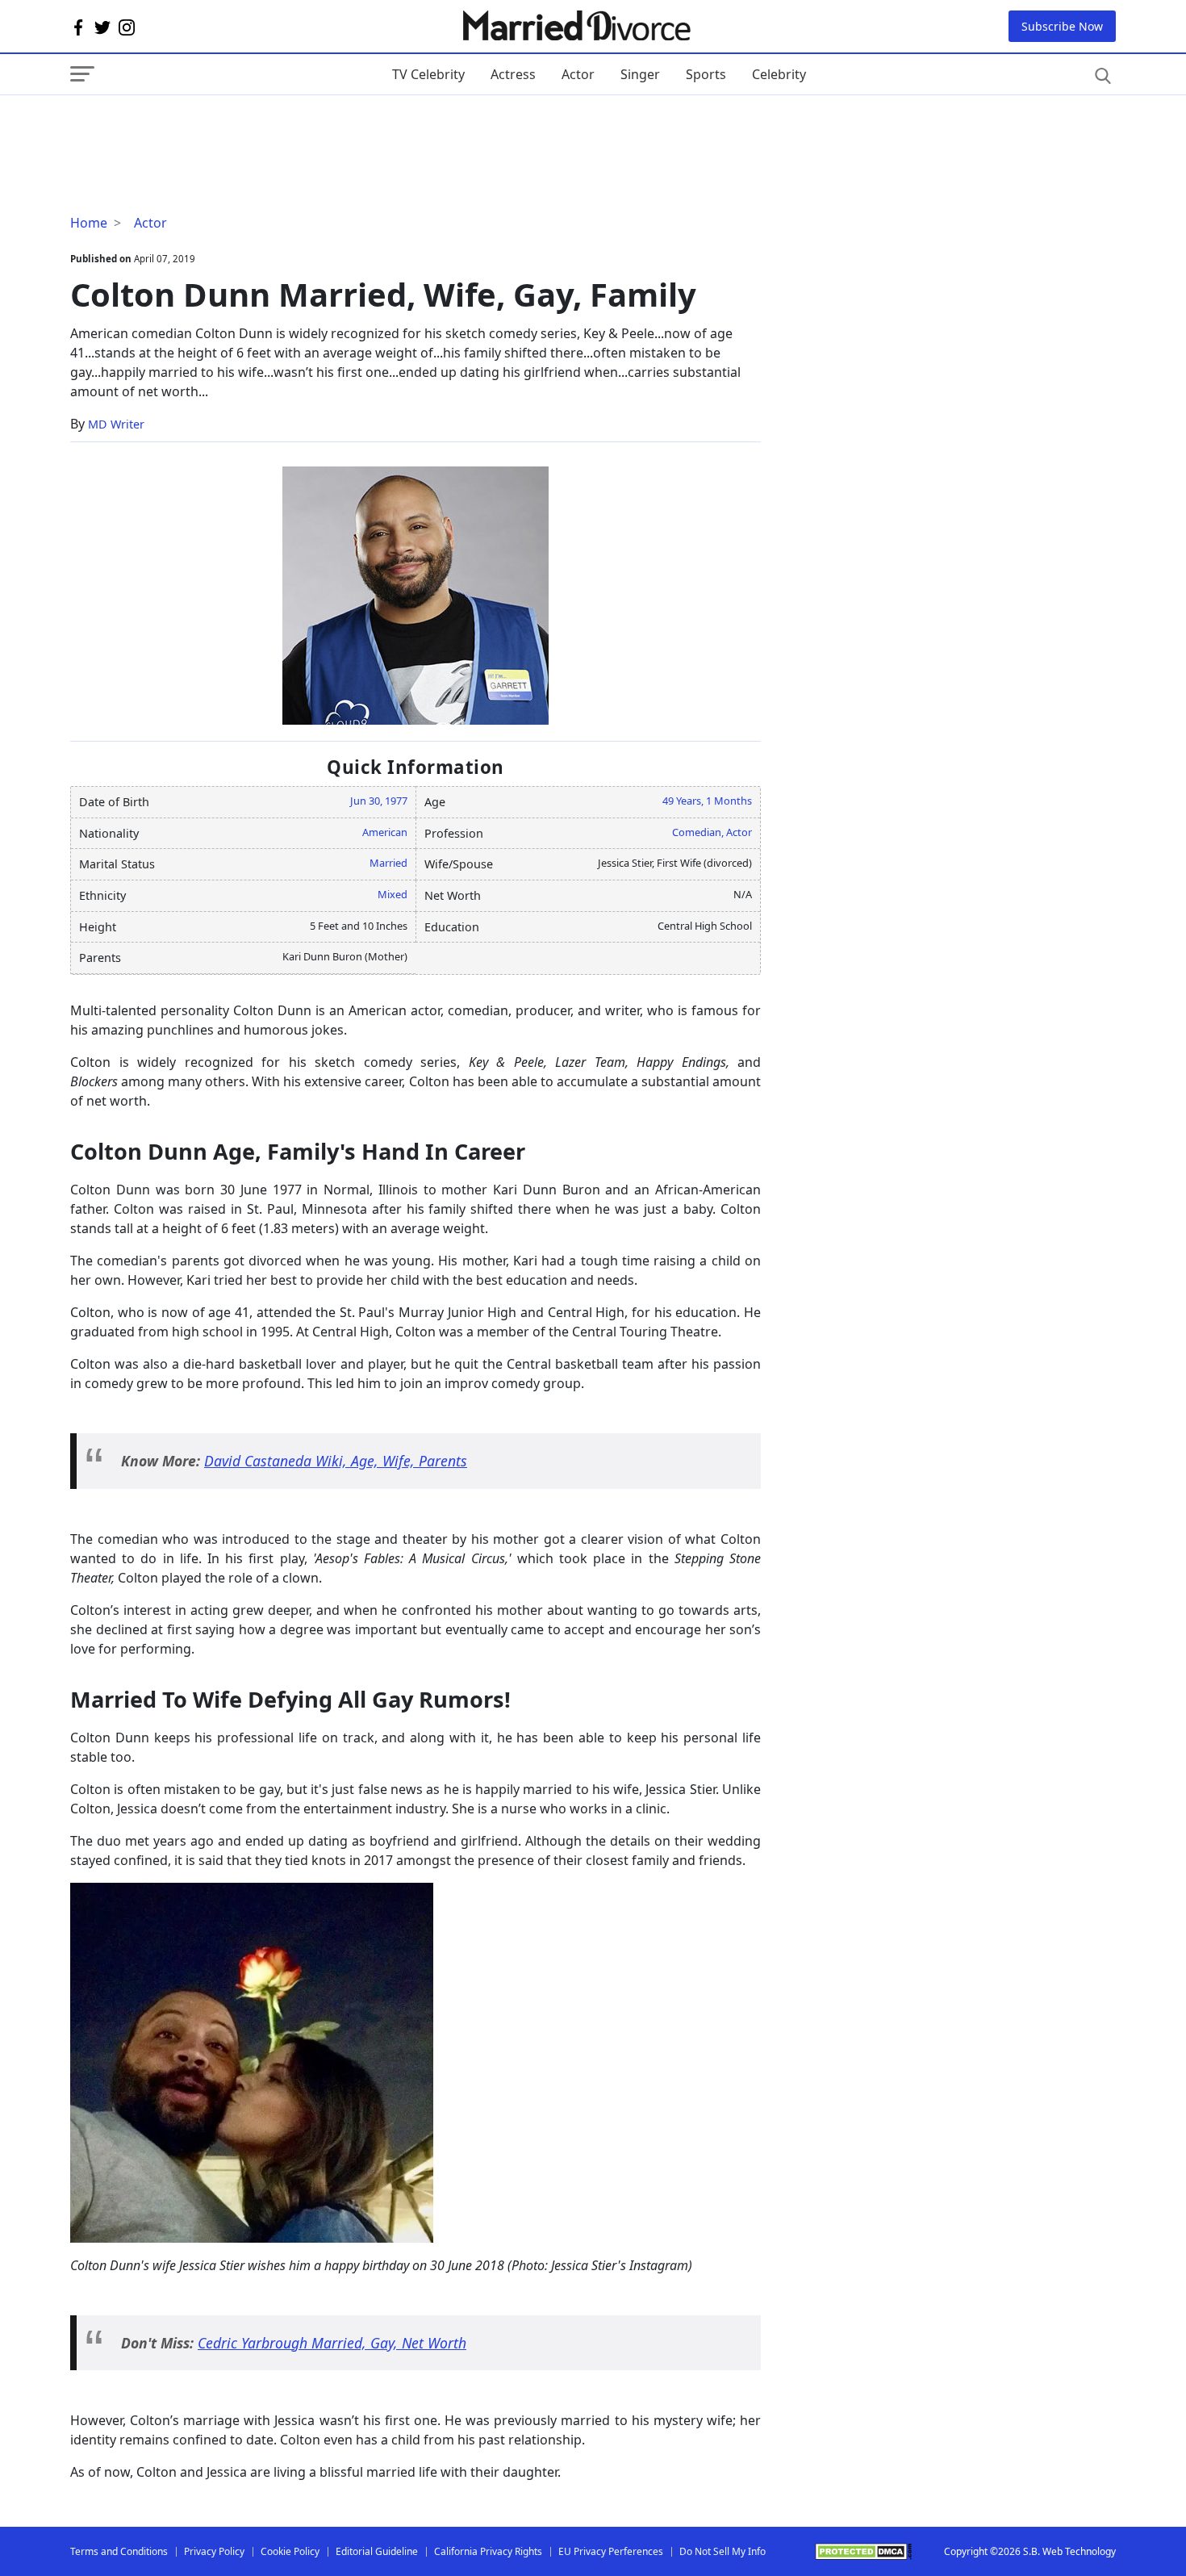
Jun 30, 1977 (379, 801)
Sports (706, 74)
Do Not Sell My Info (722, 2551)
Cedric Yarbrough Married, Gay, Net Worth (332, 2343)
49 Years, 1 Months (707, 801)
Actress (513, 74)
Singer (640, 74)
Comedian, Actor (712, 832)
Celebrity (779, 74)
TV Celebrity (428, 74)
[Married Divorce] (576, 26)
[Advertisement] (199, 128)
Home (89, 223)
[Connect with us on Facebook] (78, 27)
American (385, 832)
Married (388, 863)
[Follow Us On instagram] (127, 27)
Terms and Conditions (119, 2551)
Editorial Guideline (377, 2551)
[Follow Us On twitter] (102, 27)
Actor (578, 74)
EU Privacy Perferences (611, 2551)
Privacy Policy (214, 2551)
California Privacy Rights (488, 2551)
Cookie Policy (290, 2551)
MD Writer (116, 424)
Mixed (393, 894)
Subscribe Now (1062, 26)
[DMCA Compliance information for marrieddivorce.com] (863, 2551)
